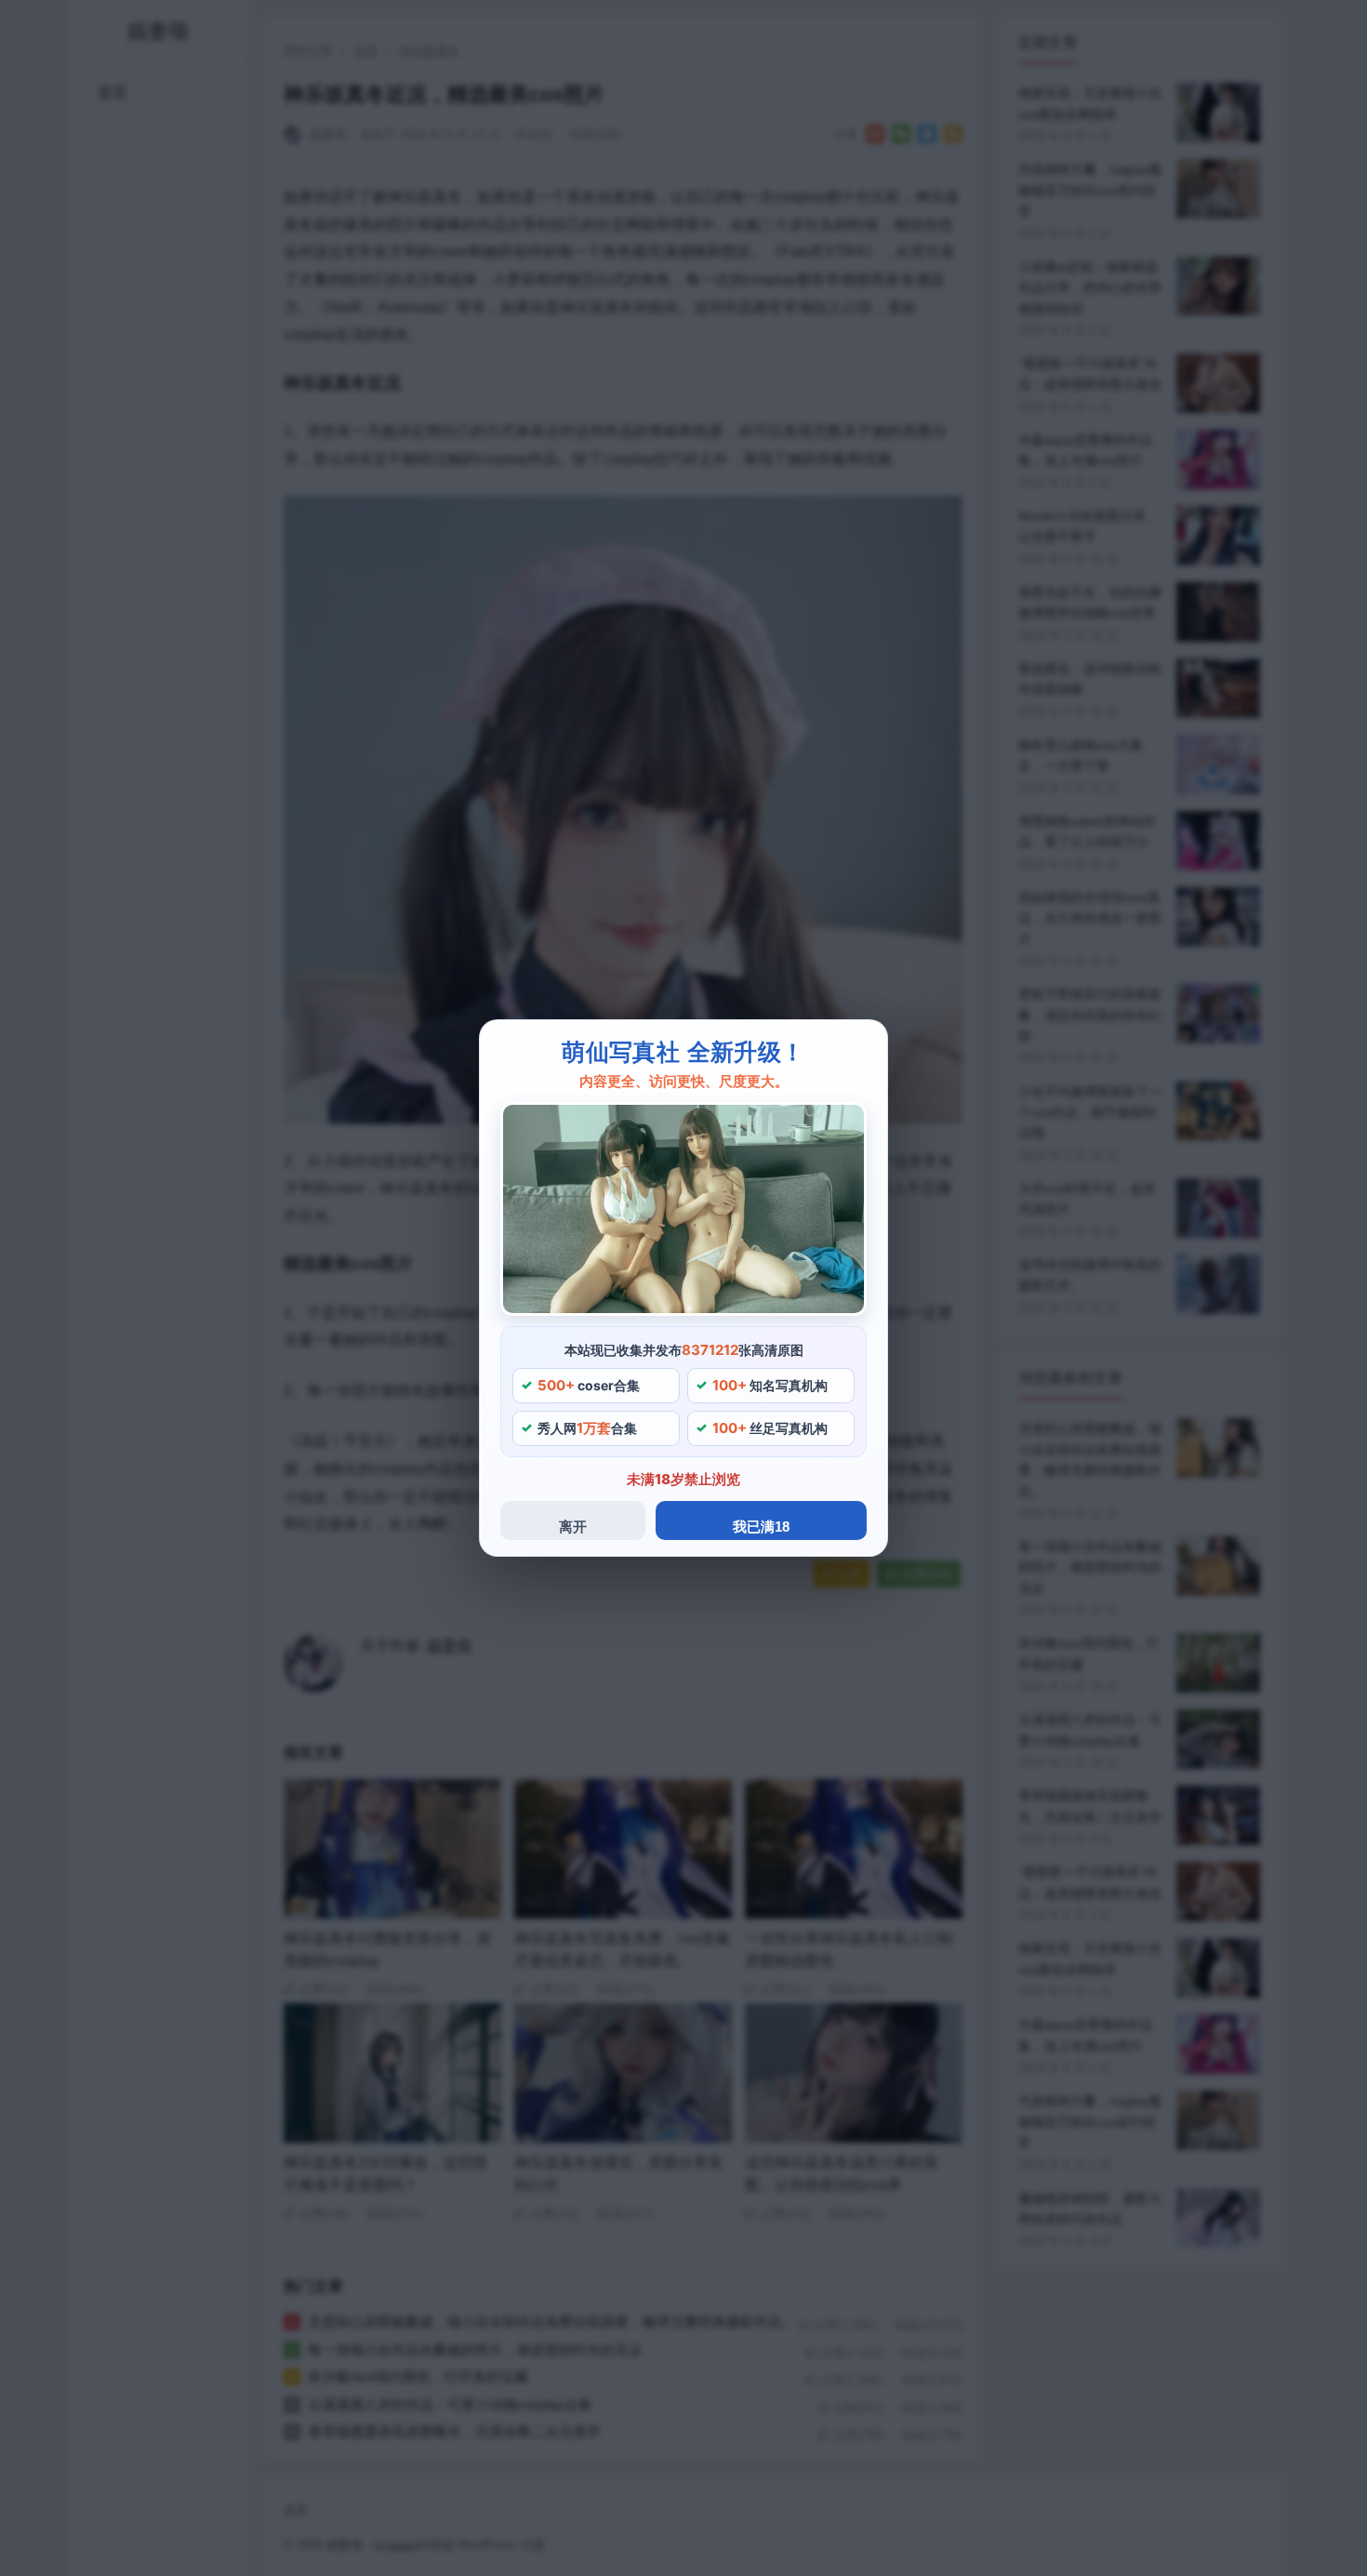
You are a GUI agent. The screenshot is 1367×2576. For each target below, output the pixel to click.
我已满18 (761, 1527)
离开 (573, 1527)
